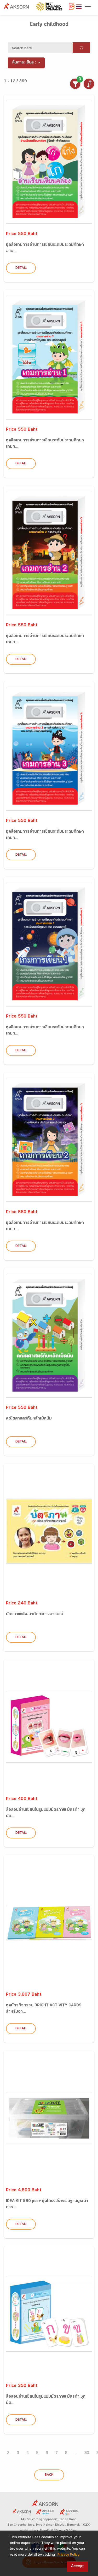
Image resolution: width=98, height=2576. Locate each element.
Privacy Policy (68, 2555)
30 (87, 2453)
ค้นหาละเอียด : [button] (24, 63)
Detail (21, 268)
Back (49, 2475)
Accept (77, 2566)
